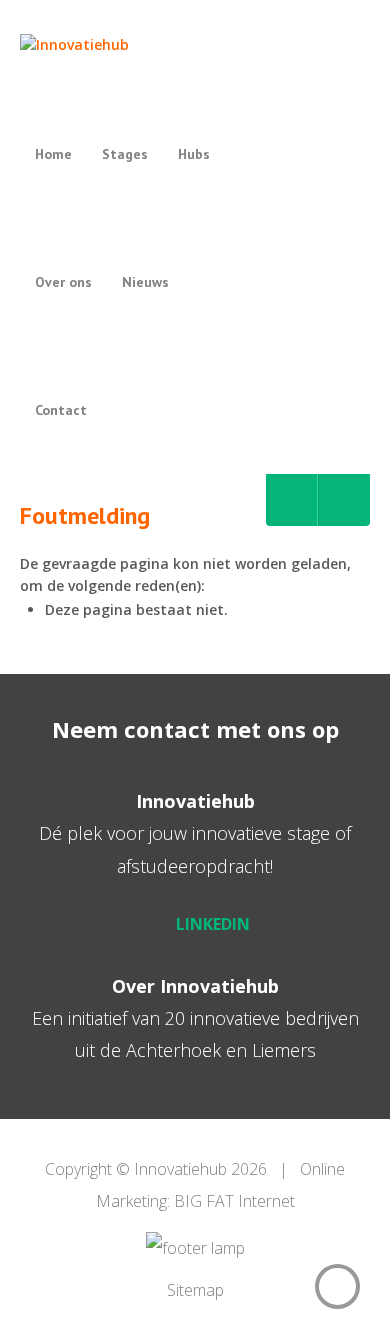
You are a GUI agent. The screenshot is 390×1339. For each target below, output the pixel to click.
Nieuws (145, 282)
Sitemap (195, 1290)
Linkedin (213, 924)
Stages (125, 154)
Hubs (194, 154)
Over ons (63, 282)
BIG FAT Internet (234, 1201)
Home (53, 154)
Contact (61, 410)
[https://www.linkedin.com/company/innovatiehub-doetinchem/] (292, 500)
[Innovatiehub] (136, 45)
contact (167, 729)
